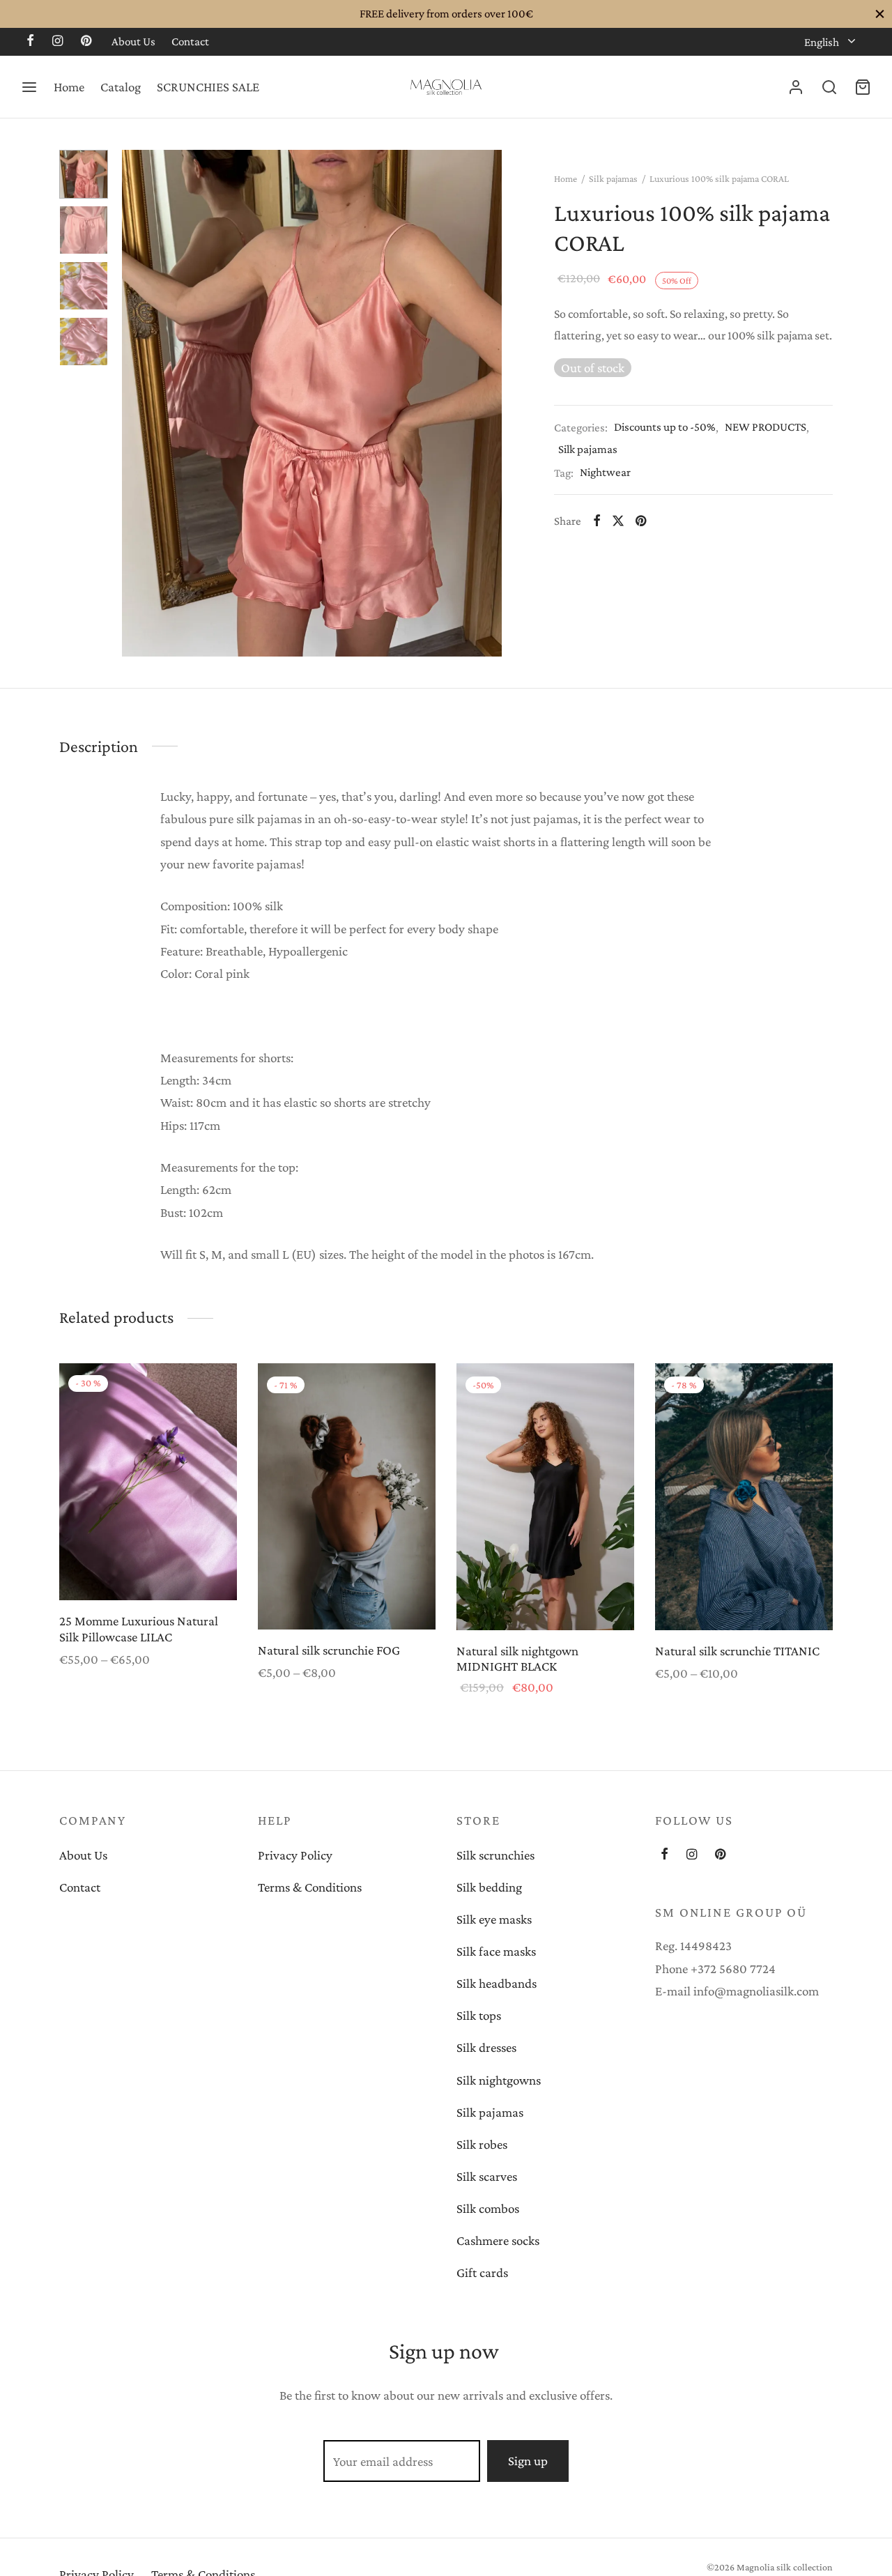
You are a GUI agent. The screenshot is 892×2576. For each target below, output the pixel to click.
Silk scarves (487, 2176)
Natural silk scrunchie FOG (329, 1650)
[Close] (880, 14)
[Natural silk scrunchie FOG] (347, 1496)
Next (488, 403)
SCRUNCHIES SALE (208, 87)
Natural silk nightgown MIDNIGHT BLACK (517, 1658)
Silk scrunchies (495, 1855)
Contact (190, 41)
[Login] (796, 87)
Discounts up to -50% (665, 427)
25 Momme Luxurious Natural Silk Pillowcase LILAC (139, 1629)
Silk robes (482, 2144)
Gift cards (482, 2272)
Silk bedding (489, 1887)
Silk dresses (486, 2047)
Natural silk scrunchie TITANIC (737, 1650)
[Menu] (29, 87)
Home (69, 87)
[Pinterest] (86, 42)
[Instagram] (57, 42)
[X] (618, 521)
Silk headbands (497, 1983)
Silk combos (488, 2208)
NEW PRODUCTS (766, 427)
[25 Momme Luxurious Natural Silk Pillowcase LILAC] (148, 1482)
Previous (136, 403)
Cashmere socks (498, 2240)
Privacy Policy (295, 1855)
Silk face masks (496, 1951)
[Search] (829, 87)
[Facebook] (30, 42)
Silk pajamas (613, 178)
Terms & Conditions (310, 1887)
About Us (133, 41)
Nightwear (605, 472)
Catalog (121, 87)
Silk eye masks (494, 1919)
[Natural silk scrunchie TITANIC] (744, 1497)
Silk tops (479, 2015)
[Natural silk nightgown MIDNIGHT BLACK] (545, 1497)
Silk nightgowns (499, 2080)
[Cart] (863, 87)
